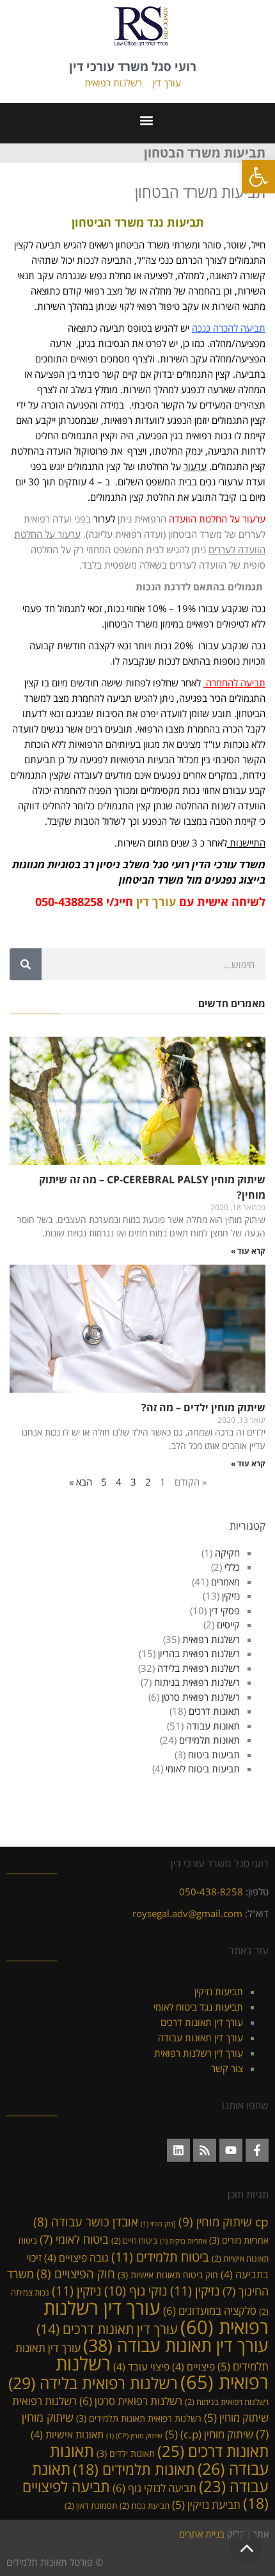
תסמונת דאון (91, 2506)
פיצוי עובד (141, 2367)
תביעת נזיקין (206, 2505)
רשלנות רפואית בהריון (199, 1653)
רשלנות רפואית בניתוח (197, 1682)
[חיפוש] (26, 964)
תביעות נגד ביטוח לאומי (198, 2007)
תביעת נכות (145, 2506)
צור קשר (227, 2068)
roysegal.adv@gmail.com (187, 1913)
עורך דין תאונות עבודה (200, 2037)
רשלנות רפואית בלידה (199, 1668)
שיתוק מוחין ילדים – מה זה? (203, 1407)
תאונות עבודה (213, 1726)
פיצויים (193, 2367)
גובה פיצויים (76, 2258)
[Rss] (205, 2150)
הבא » (81, 1482)
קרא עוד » (248, 1251)
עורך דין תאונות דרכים (202, 2022)
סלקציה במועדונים (210, 2310)
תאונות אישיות (67, 2434)
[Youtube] (231, 2150)
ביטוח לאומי (74, 2239)
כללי (232, 1567)
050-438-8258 (211, 1891)
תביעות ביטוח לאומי (203, 1769)
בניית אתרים (202, 2534)
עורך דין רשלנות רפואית (199, 2053)
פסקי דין (224, 1610)
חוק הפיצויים (76, 2273)
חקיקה (227, 1553)
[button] (258, 177)
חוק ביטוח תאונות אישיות (168, 2275)
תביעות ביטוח (214, 1754)
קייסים (228, 1624)
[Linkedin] (178, 2150)
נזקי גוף (136, 2291)
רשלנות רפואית (113, 83)
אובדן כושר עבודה (86, 2222)
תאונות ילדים (126, 2453)
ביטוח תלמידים (160, 2256)
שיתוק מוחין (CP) (134, 2436)
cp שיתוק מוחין (224, 2222)
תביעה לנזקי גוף (154, 2488)
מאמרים (225, 1582)
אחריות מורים (239, 2240)
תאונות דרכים (214, 1711)
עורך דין (167, 83)
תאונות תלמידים (209, 1740)
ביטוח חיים (134, 2240)
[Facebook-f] (257, 2150)
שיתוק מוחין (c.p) (209, 2434)
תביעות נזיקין (219, 1991)
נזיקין (231, 1596)
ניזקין (77, 2290)
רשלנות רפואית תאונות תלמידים (139, 2418)
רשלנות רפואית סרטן (201, 1697)
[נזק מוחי (158, 2224)
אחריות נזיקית (183, 2241)
